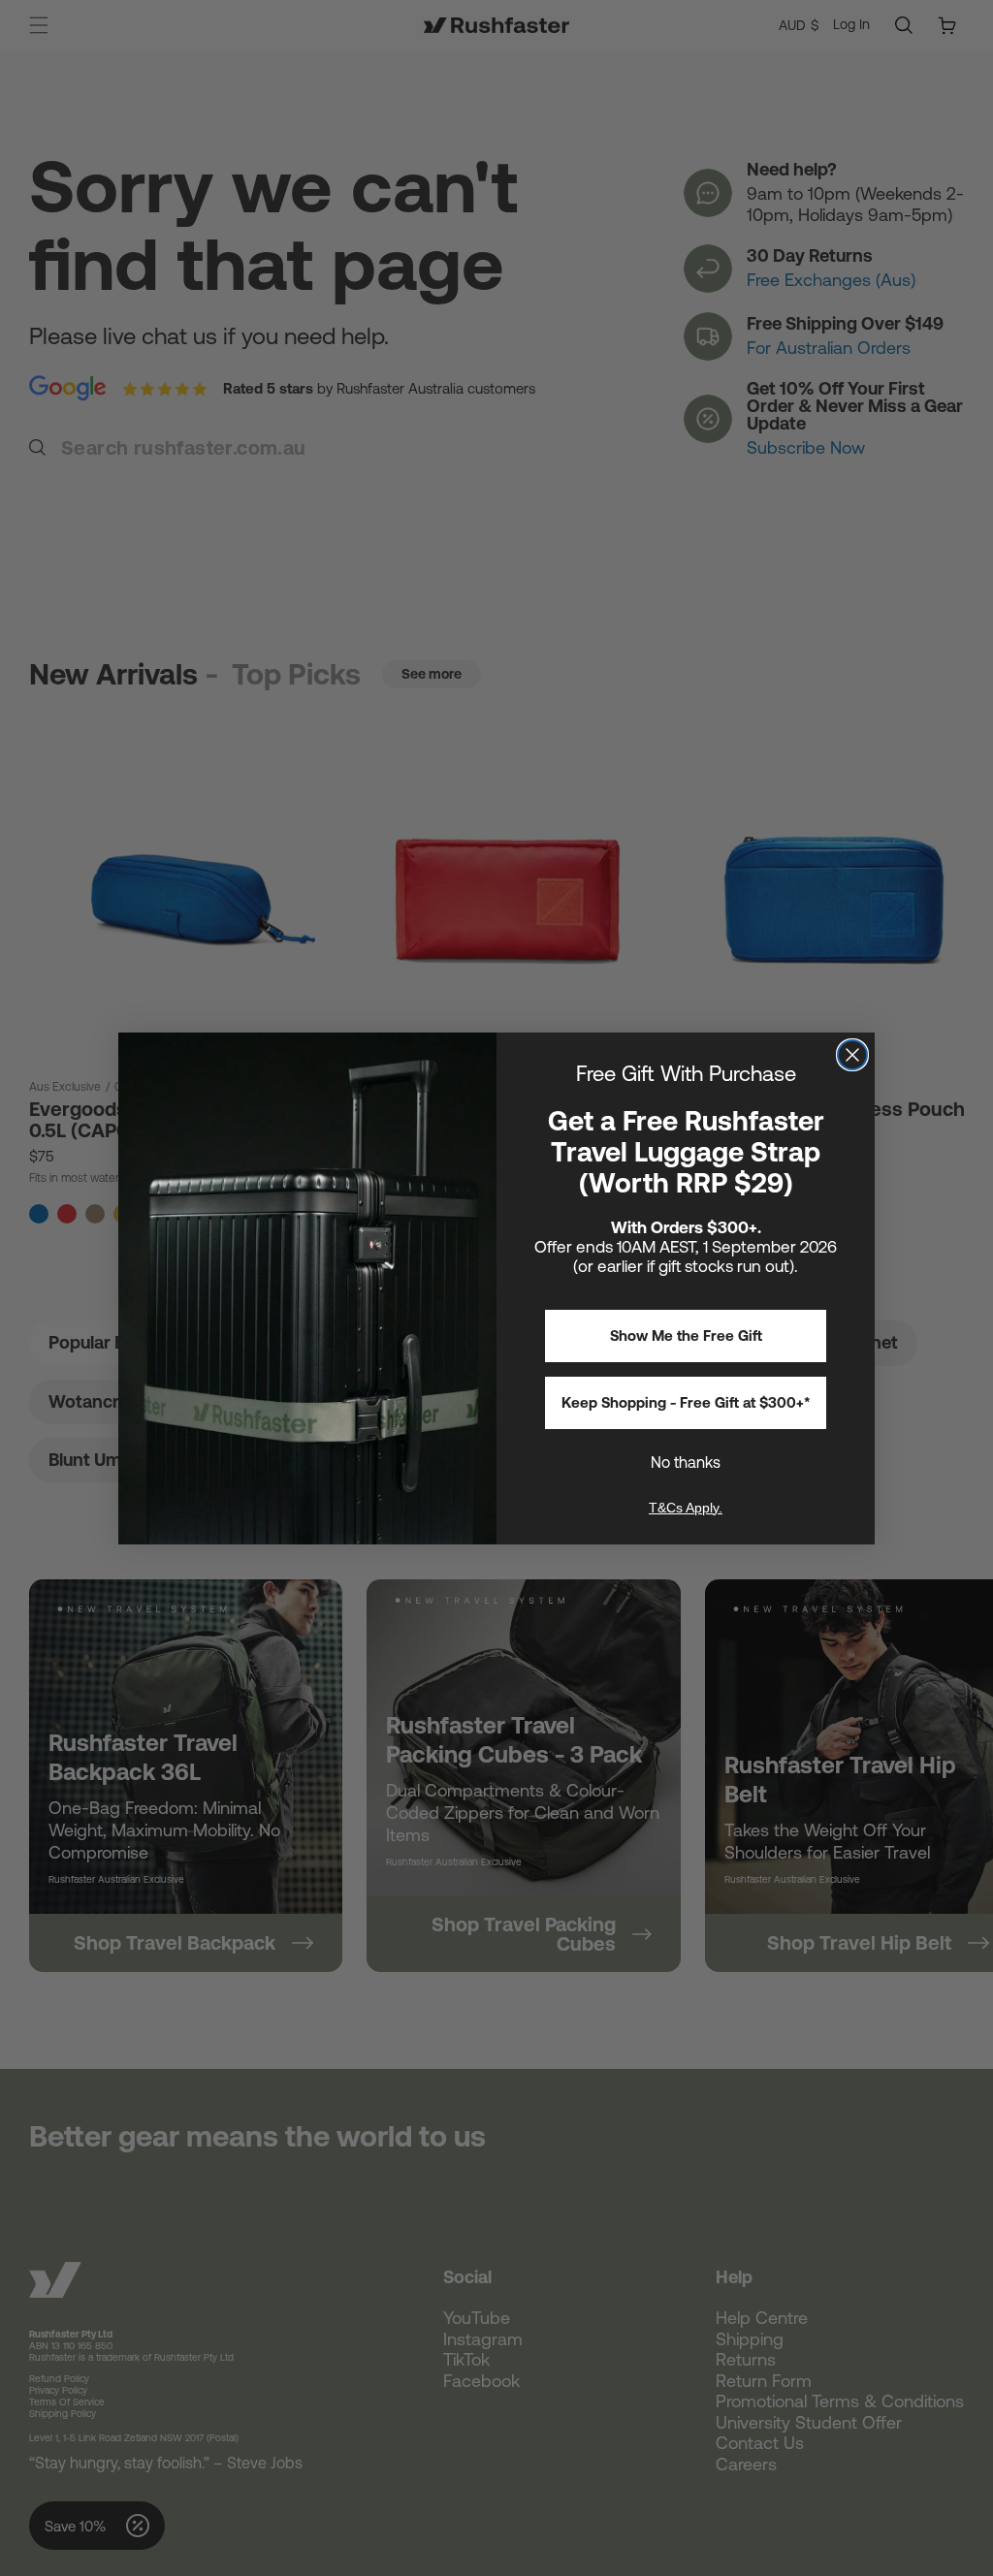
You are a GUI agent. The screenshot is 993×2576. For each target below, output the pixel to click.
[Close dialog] (852, 1055)
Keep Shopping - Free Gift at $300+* (686, 1402)
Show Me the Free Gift (686, 1336)
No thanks (686, 1462)
